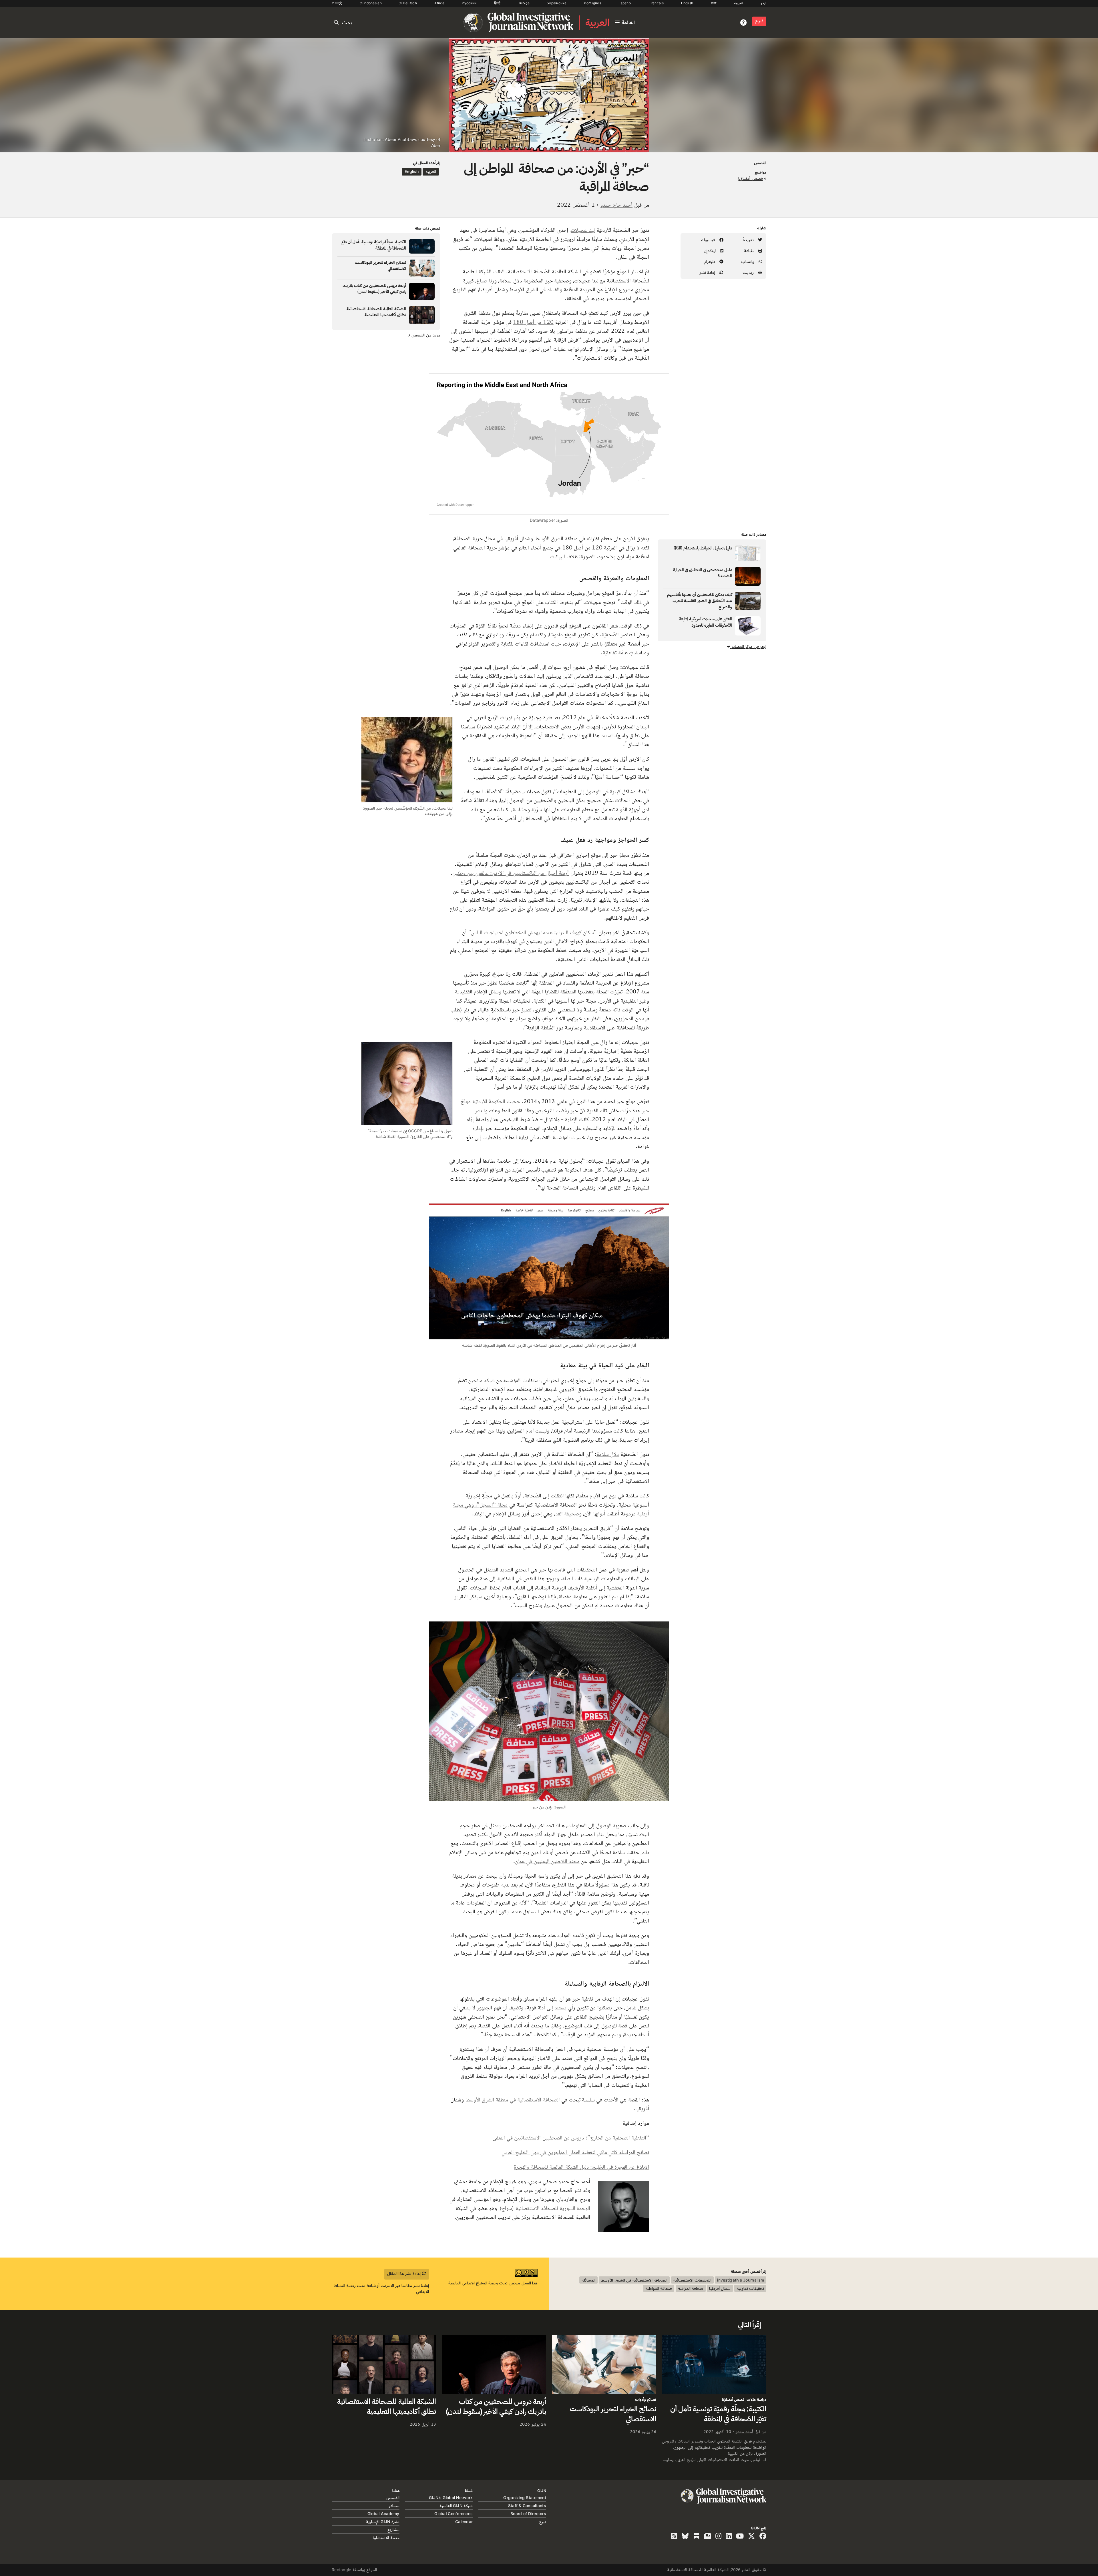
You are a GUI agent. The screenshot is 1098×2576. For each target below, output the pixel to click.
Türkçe (524, 3)
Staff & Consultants (527, 2506)
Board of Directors (528, 2514)
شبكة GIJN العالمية (456, 2506)
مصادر (394, 2506)
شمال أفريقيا (720, 2288)
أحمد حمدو (744, 2431)
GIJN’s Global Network (451, 2498)
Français (657, 3)
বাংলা (714, 3)
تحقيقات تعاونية (750, 2288)
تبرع (759, 21)
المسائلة (588, 2280)
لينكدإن (710, 251)
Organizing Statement (525, 2498)
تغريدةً (749, 240)
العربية (739, 3)
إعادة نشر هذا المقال (405, 2273)
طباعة (749, 251)
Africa (439, 3)
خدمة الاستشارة (386, 2538)
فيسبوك (709, 240)
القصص (760, 163)
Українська (557, 3)
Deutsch (409, 3)
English (687, 3)
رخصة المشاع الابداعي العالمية (473, 2283)
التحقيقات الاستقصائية (692, 2280)
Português (592, 3)
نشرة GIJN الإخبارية (383, 2522)
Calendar (464, 2522)
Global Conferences (453, 2514)
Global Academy (383, 2514)
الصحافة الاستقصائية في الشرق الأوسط (634, 2280)
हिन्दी (497, 3)
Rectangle (342, 2570)
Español (625, 3)
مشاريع (393, 2530)
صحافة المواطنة (659, 2288)
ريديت (749, 272)
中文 (338, 3)
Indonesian (372, 3)
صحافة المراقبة (691, 2288)
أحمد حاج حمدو (616, 205)
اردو (763, 3)
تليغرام (710, 261)
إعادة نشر (708, 272)
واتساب (748, 261)
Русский (469, 3)
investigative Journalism (741, 2280)
